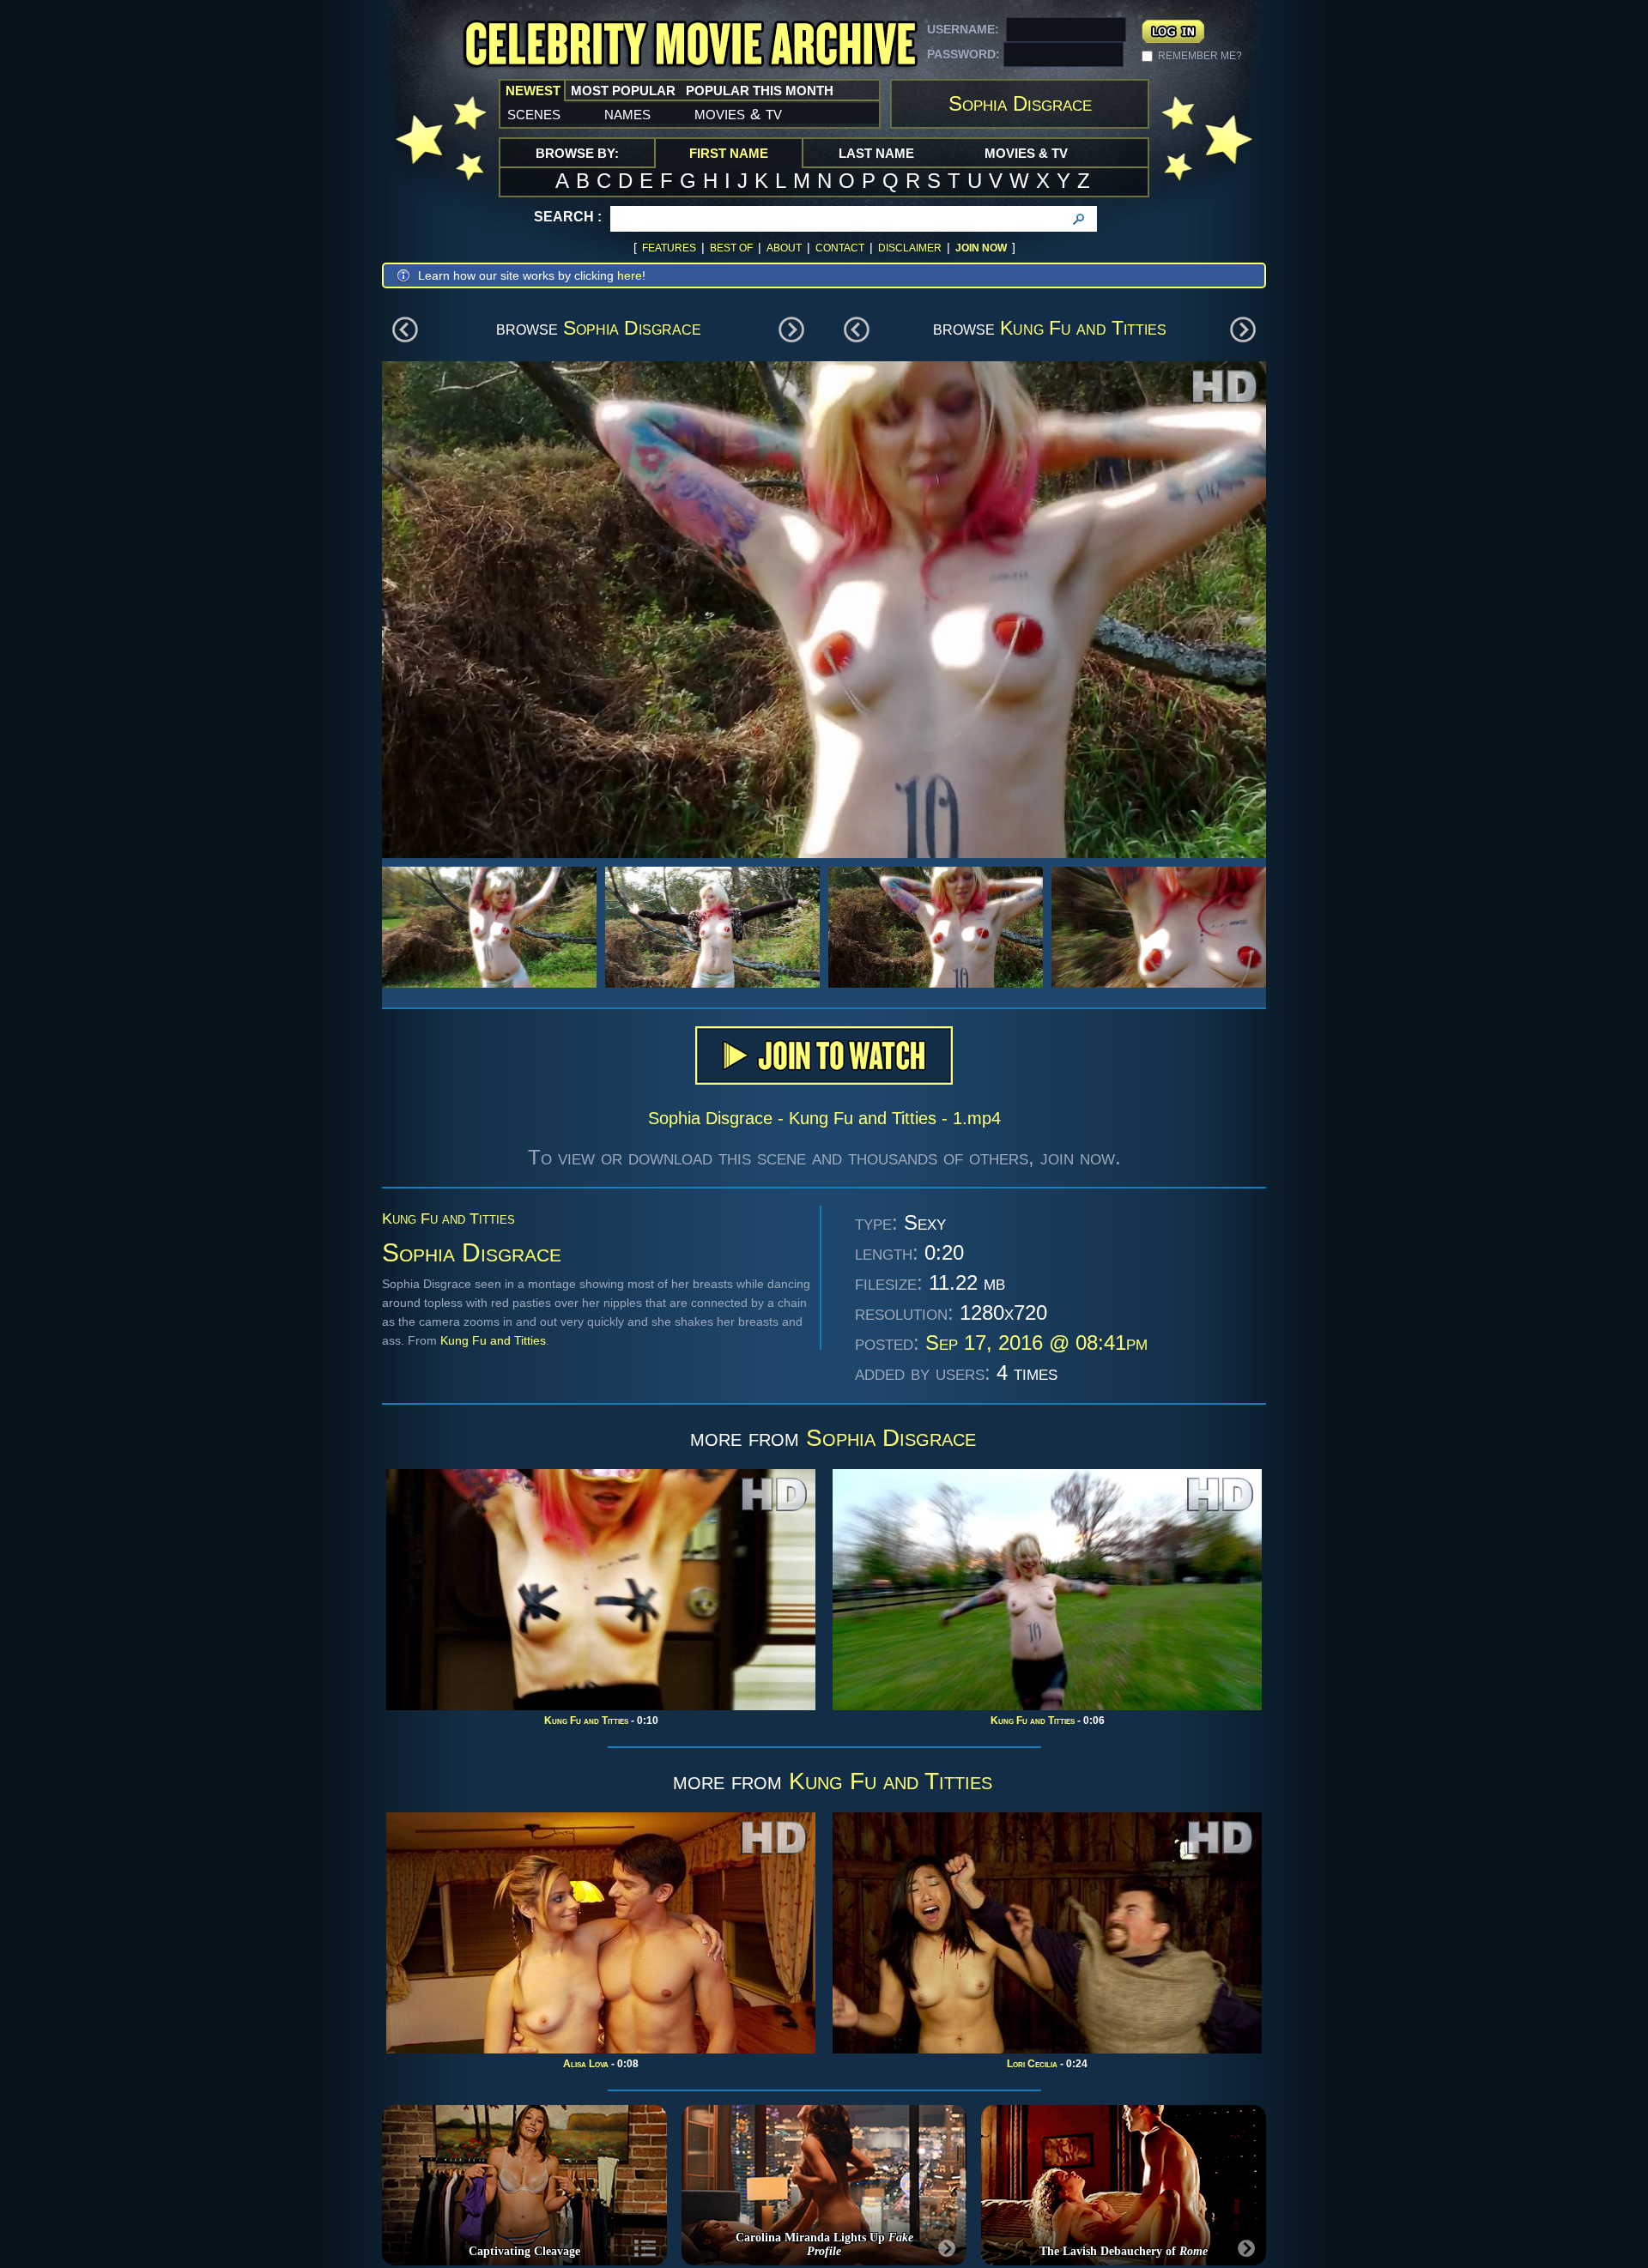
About (784, 248)
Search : (568, 217)
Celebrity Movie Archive (690, 45)
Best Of (731, 248)
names (627, 113)
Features (669, 248)
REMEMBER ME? (1200, 56)
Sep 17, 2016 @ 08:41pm (1036, 1343)
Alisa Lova (586, 2064)
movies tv (738, 113)
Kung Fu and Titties (1083, 328)
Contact (840, 248)
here (630, 275)
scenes (534, 113)
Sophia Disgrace (632, 328)
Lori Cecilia (1032, 2064)
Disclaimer (910, 248)
